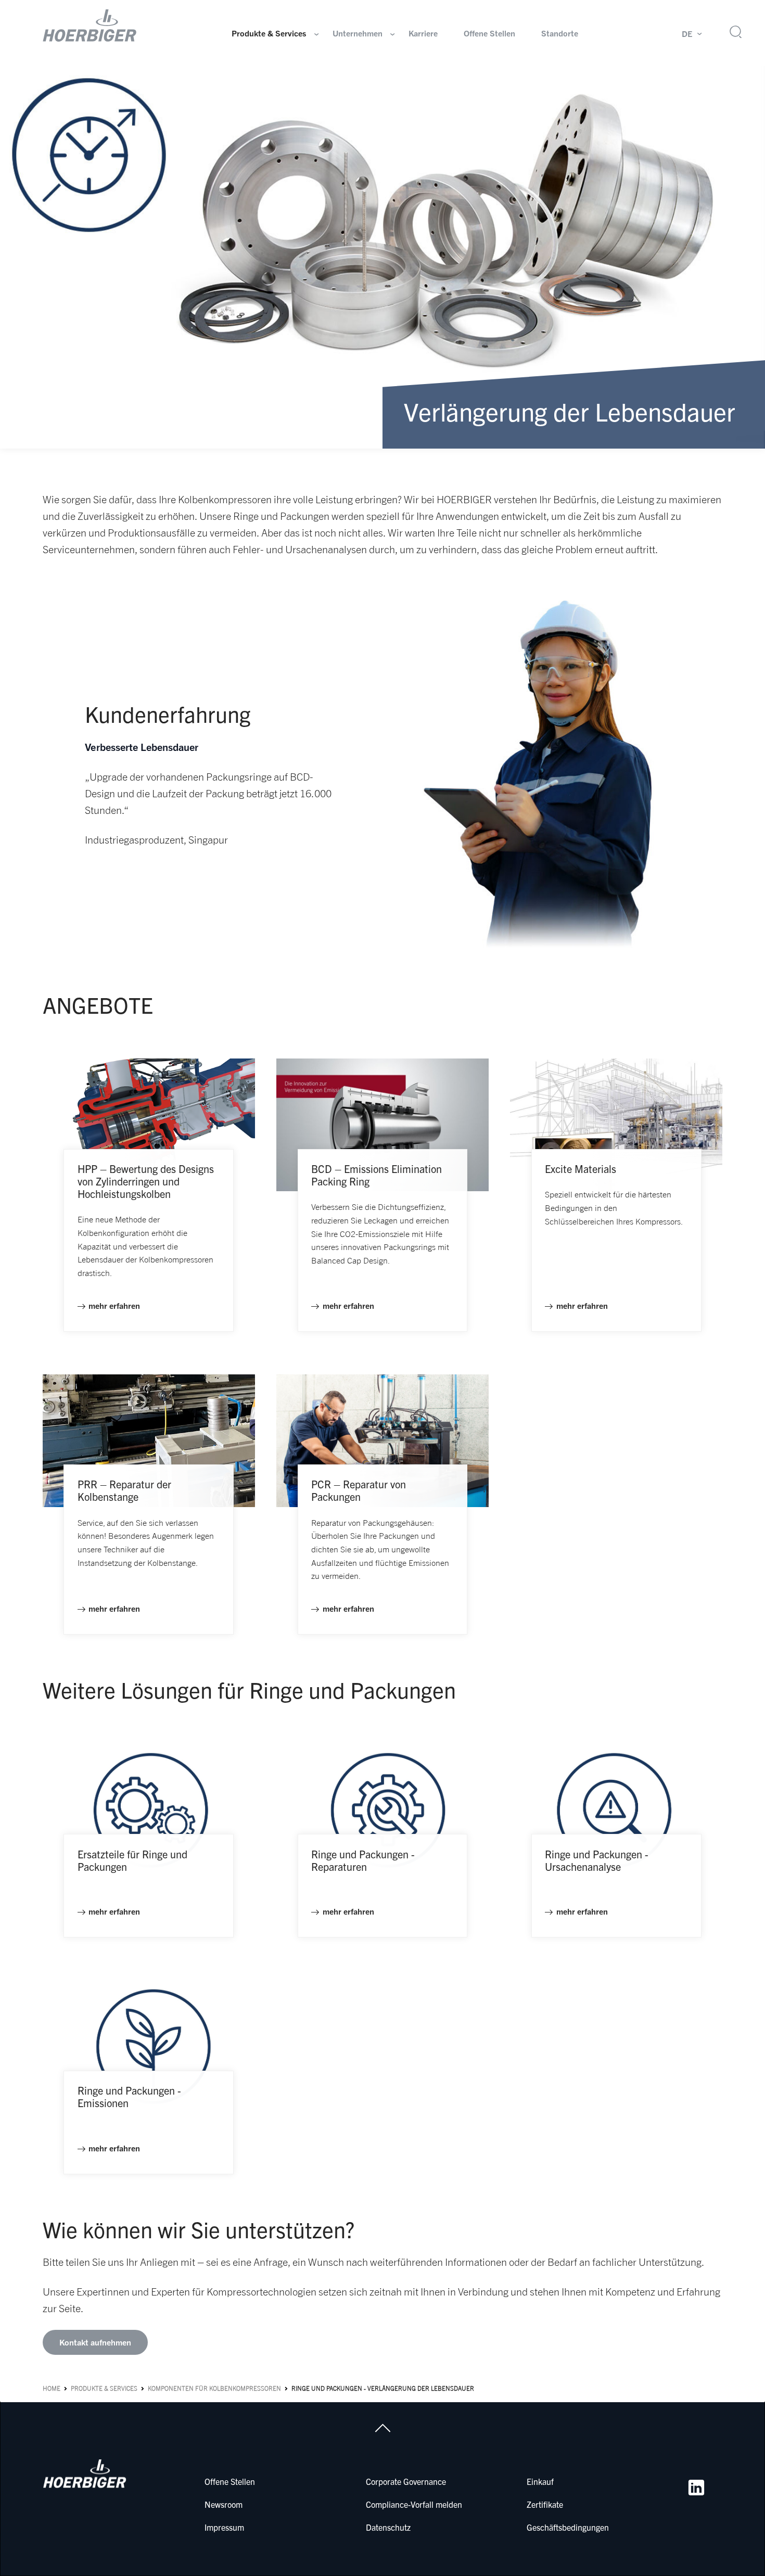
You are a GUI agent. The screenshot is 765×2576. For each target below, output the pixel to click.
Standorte (560, 33)
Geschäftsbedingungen (568, 2527)
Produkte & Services (269, 33)
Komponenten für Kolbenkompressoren (214, 2388)
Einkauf (540, 2481)
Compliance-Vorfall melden (414, 2504)
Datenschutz (388, 2527)
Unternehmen (358, 33)
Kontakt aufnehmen (95, 2342)
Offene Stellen (489, 33)
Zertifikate (545, 2504)
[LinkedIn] (696, 2488)
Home (52, 2388)
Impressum (224, 2527)
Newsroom (224, 2504)
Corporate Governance (406, 2481)
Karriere (423, 33)
